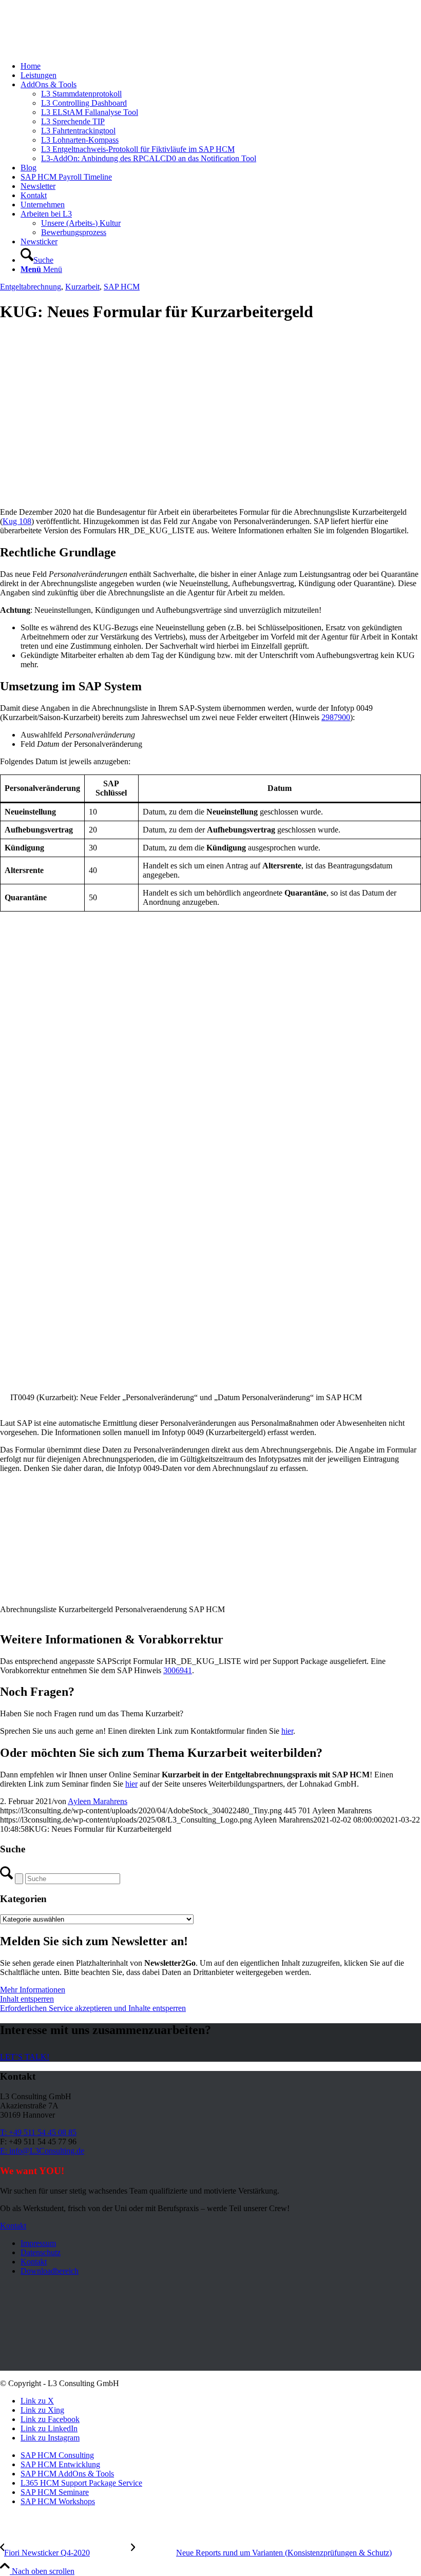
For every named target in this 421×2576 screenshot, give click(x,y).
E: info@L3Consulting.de (42, 2151)
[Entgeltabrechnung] (180, 495)
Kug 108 (17, 521)
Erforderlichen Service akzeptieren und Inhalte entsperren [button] (93, 2008)
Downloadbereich (50, 2271)
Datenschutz (41, 2252)
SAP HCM (122, 287)
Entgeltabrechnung (31, 287)
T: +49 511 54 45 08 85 (38, 2132)
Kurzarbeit (82, 287)
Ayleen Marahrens (98, 1801)
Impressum (38, 2243)
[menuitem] (221, 66)
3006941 (178, 1670)
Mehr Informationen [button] (33, 1990)
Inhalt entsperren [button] (27, 1999)
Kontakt (34, 2262)
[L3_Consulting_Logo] (77, 49)
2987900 (336, 717)
